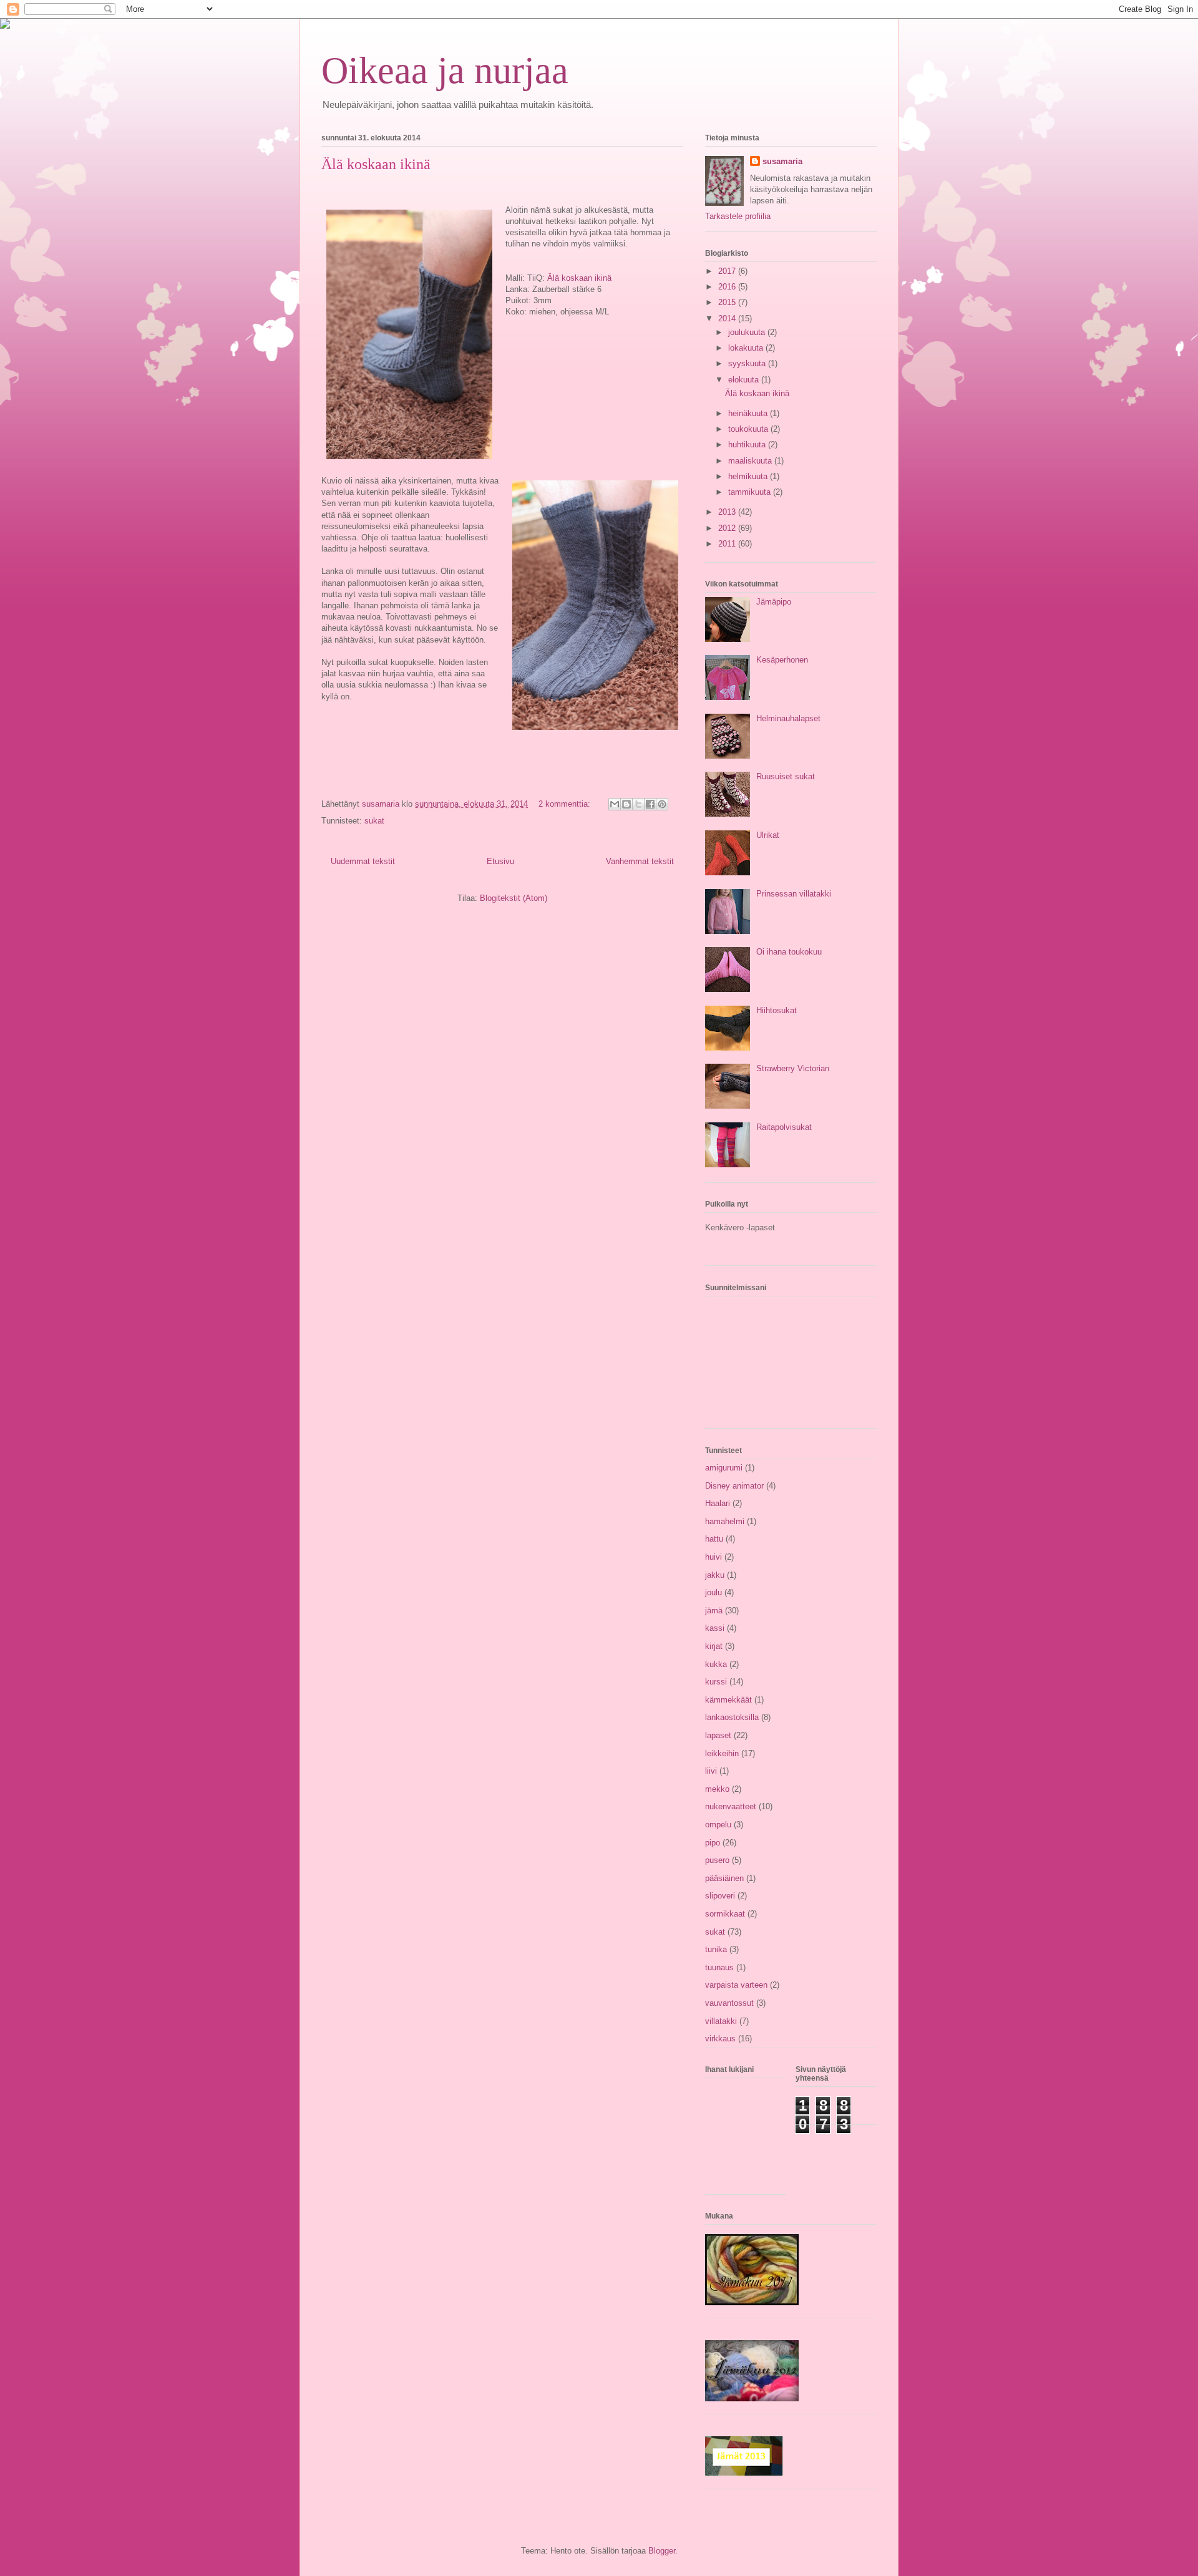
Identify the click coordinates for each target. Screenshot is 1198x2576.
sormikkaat (725, 1914)
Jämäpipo (774, 602)
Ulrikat (768, 835)
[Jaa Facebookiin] (650, 804)
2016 (728, 287)
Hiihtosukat (777, 1010)
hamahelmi (725, 1521)
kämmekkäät (728, 1700)
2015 (728, 302)
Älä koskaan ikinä (376, 164)
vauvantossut (729, 2003)
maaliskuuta (751, 461)
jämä (714, 1611)
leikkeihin (722, 1753)
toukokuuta (749, 429)
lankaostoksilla (732, 1717)
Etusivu (500, 861)
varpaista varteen (736, 1985)
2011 (728, 544)
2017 (728, 271)
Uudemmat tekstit (363, 861)
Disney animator (734, 1486)
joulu (713, 1592)
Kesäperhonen (782, 660)
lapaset (718, 1735)
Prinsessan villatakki (794, 894)
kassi (715, 1628)
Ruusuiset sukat (786, 776)
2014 (728, 318)
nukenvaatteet (731, 1806)
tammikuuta (751, 492)
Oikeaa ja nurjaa (445, 70)
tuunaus (719, 1967)
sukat (374, 821)
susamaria (782, 161)
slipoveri (720, 1896)
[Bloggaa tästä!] (626, 804)
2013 (728, 512)
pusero (717, 1860)
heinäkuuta (749, 413)
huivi (713, 1557)
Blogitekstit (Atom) (514, 898)
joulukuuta (748, 332)
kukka (716, 1664)
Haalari (718, 1503)
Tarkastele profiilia (738, 216)
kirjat (714, 1646)
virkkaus (720, 2039)
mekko (717, 1789)
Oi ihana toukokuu (789, 952)
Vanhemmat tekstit (640, 861)
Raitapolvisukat (784, 1127)
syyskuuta (748, 363)
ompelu (718, 1825)
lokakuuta (747, 348)
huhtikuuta (748, 445)
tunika (716, 1949)
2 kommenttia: (566, 804)
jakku (715, 1575)
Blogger (662, 2551)
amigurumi (724, 1468)
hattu (714, 1539)
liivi (711, 1771)
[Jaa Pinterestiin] (662, 804)
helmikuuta (749, 476)
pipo (713, 1843)
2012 (728, 528)
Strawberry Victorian (793, 1068)
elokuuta (745, 380)
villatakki (721, 2021)
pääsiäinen (724, 1878)
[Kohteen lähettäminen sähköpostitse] (615, 804)
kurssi (716, 1682)
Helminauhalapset (788, 718)
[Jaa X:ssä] (638, 804)
